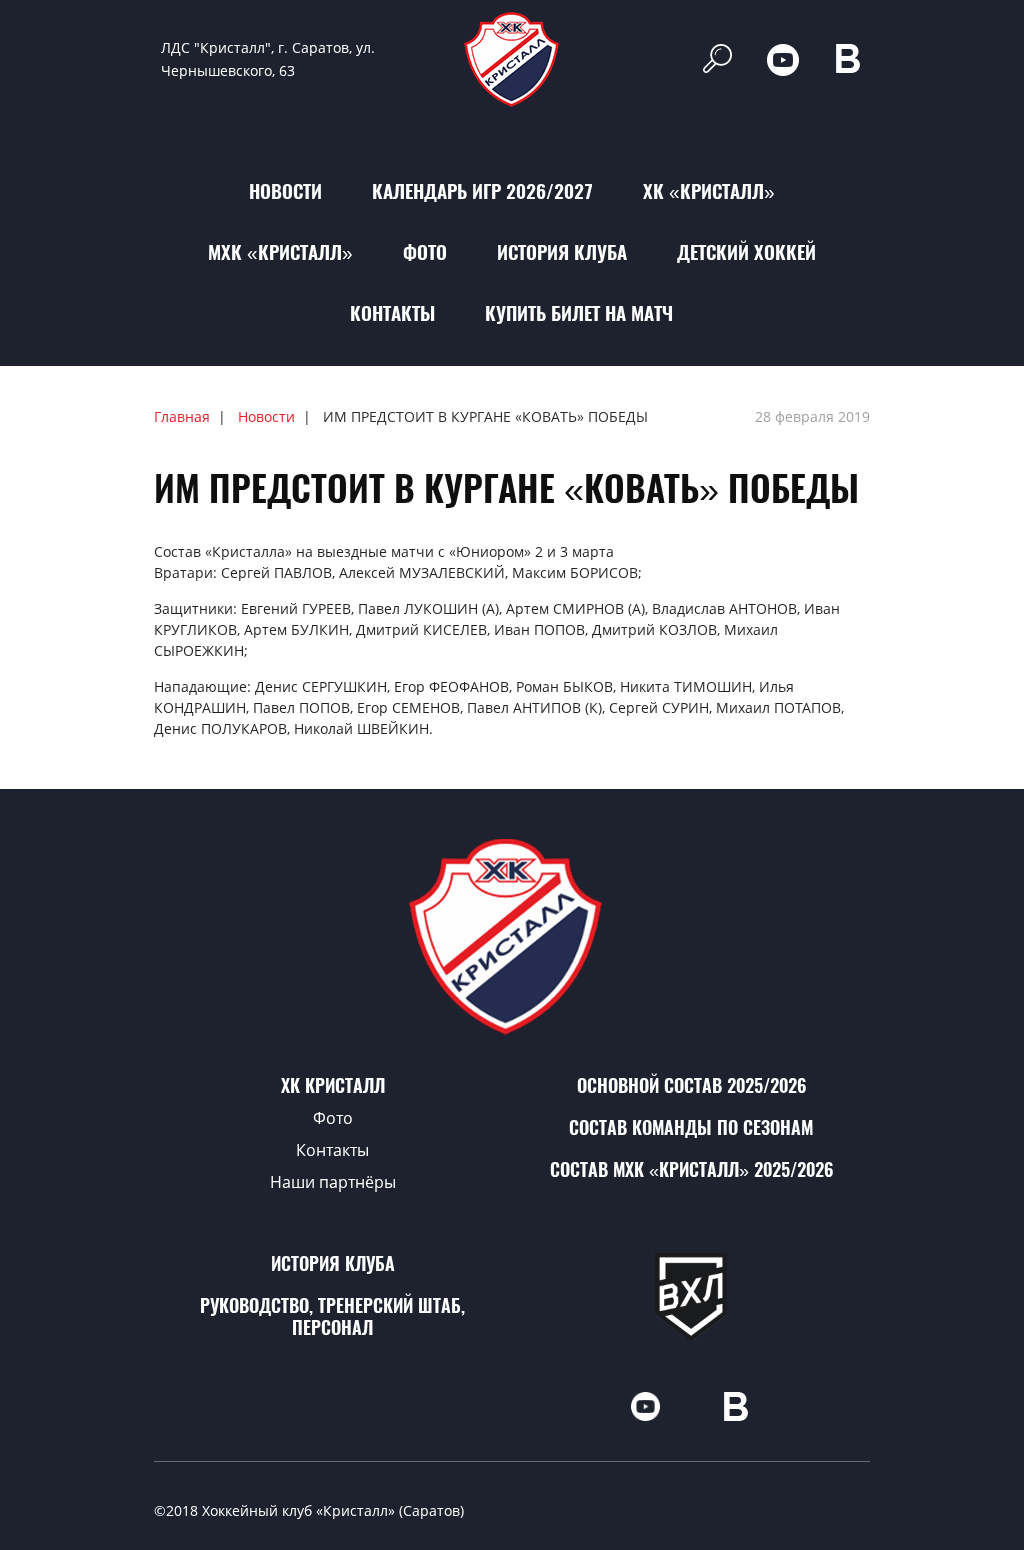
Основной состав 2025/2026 (691, 1085)
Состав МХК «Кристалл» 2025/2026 (691, 1169)
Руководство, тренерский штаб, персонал (332, 1316)
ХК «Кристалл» (709, 191)
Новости (285, 191)
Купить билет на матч (579, 313)
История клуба (562, 252)
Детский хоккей (746, 252)
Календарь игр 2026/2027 (482, 191)
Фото (425, 252)
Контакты (392, 313)
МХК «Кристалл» (280, 252)
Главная (182, 416)
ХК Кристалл (333, 1085)
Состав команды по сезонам (691, 1127)
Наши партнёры (333, 1182)
